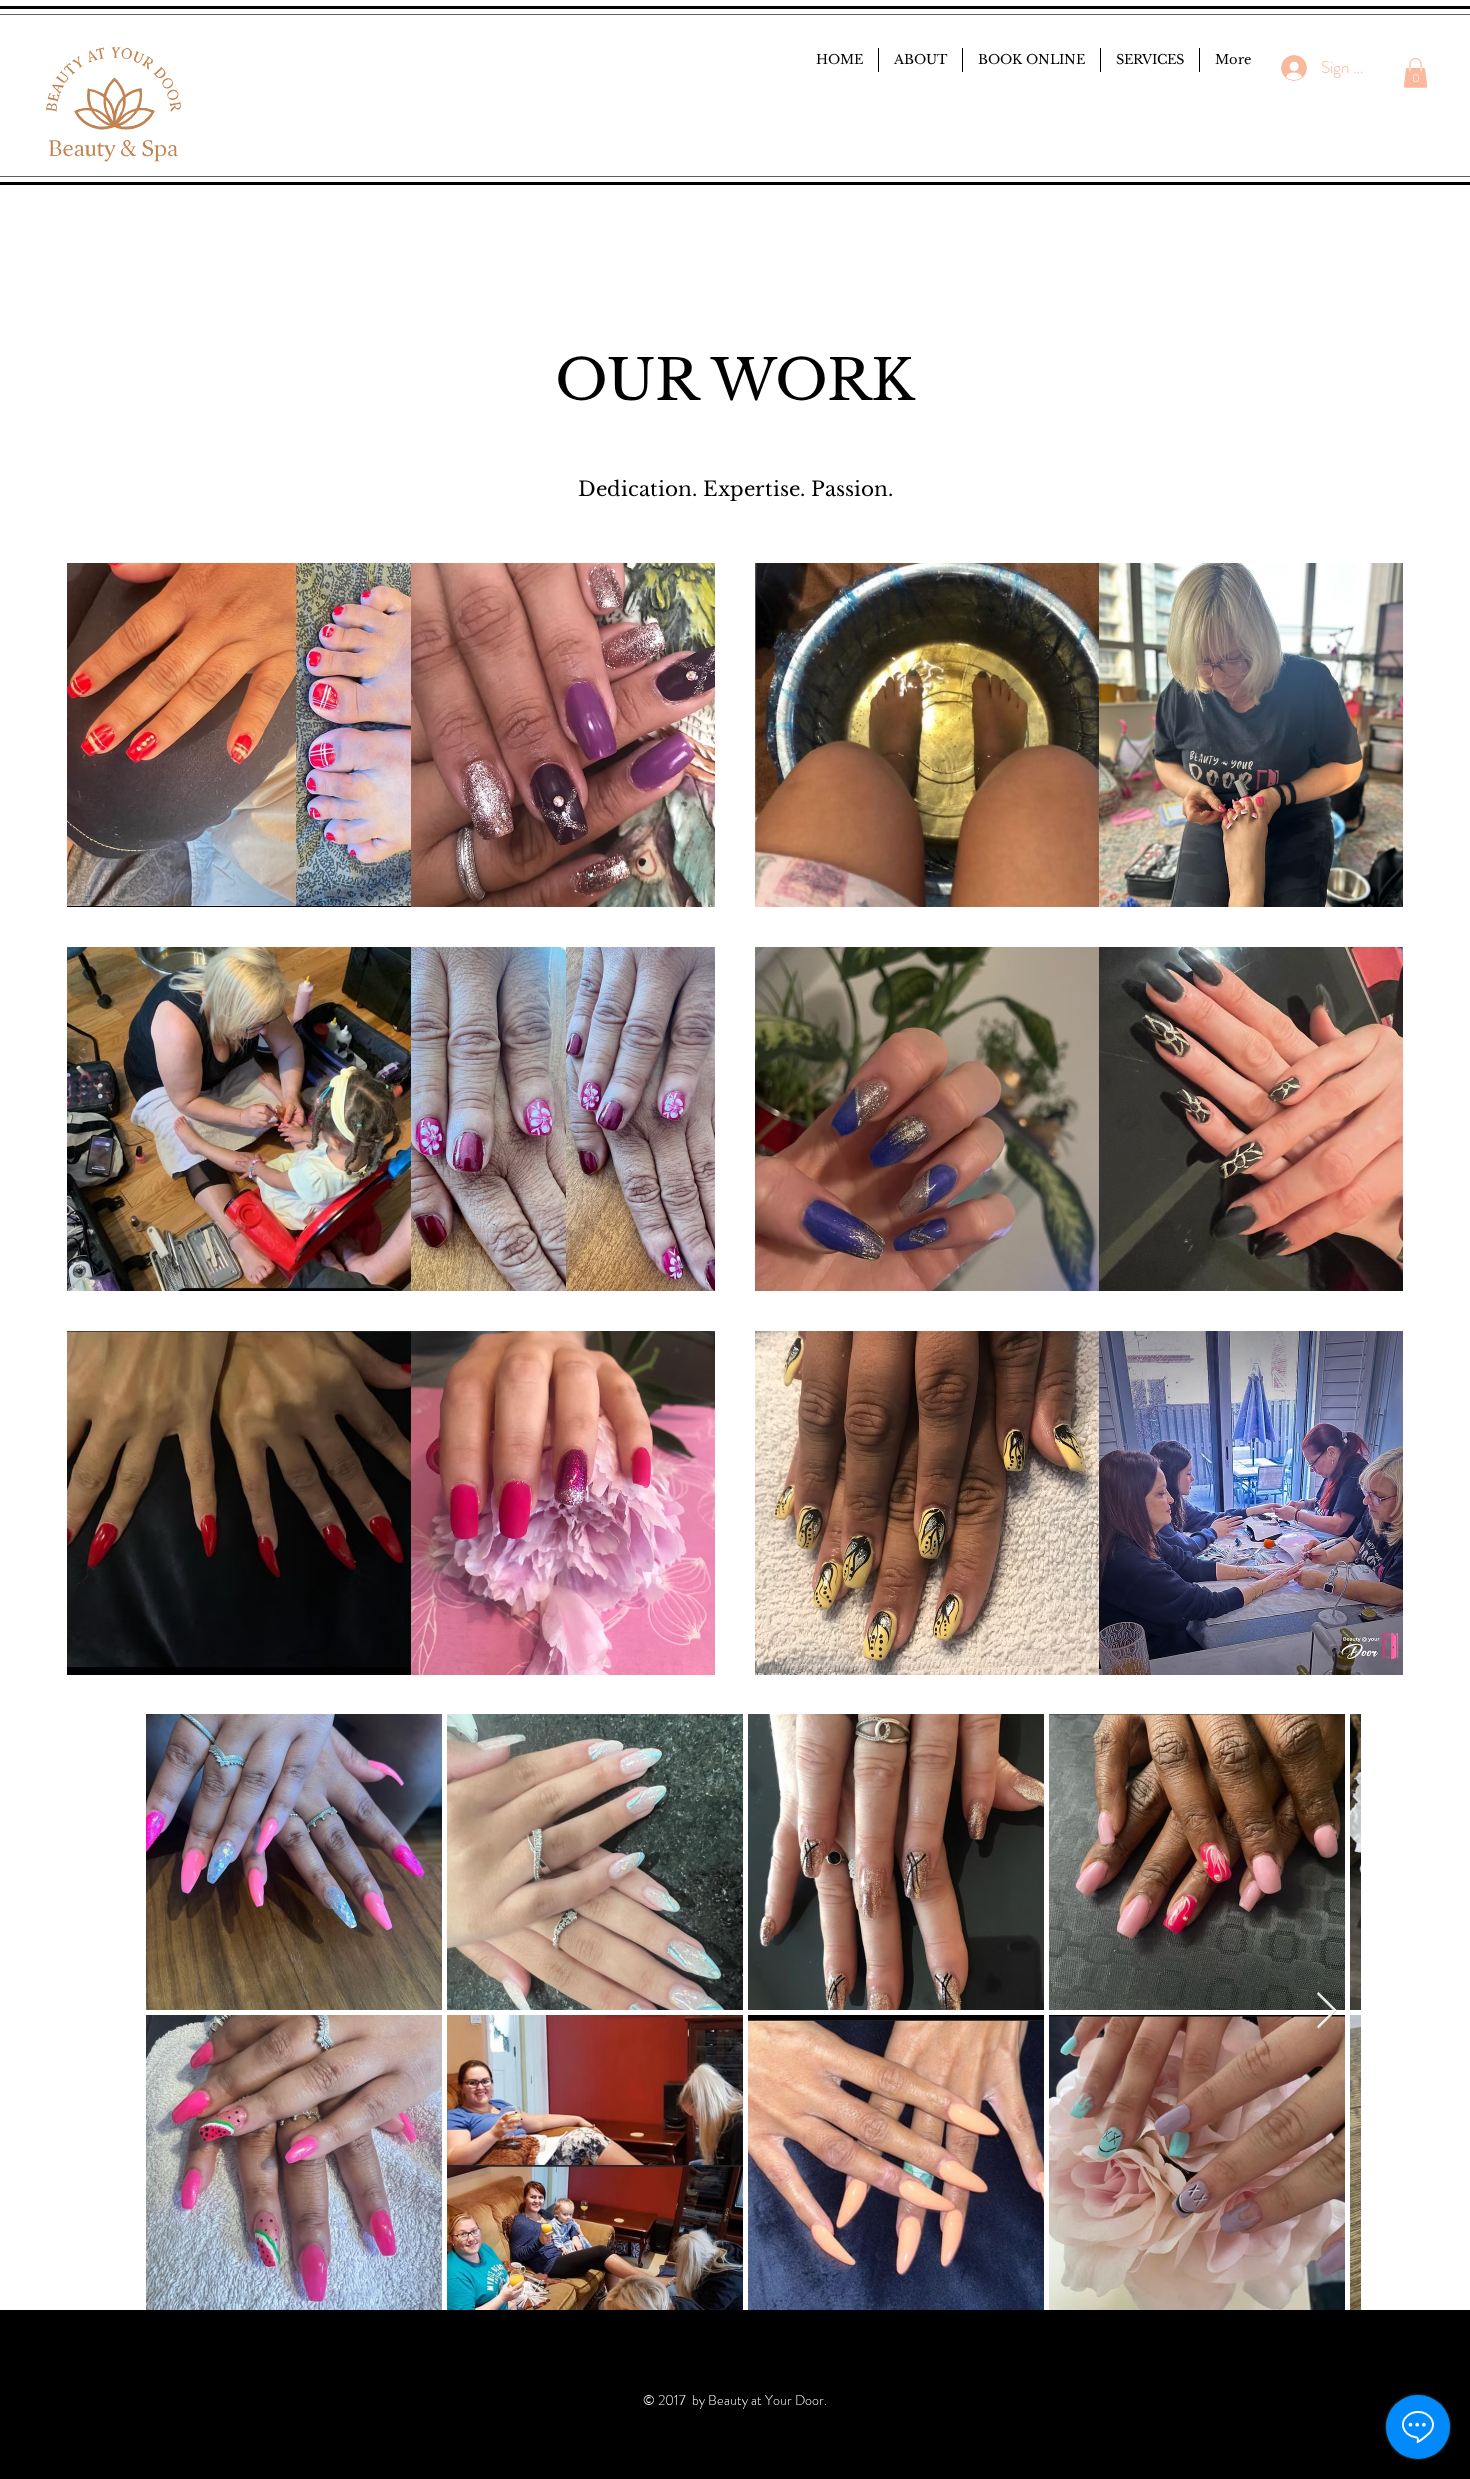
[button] (1415, 73)
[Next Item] (1326, 2011)
